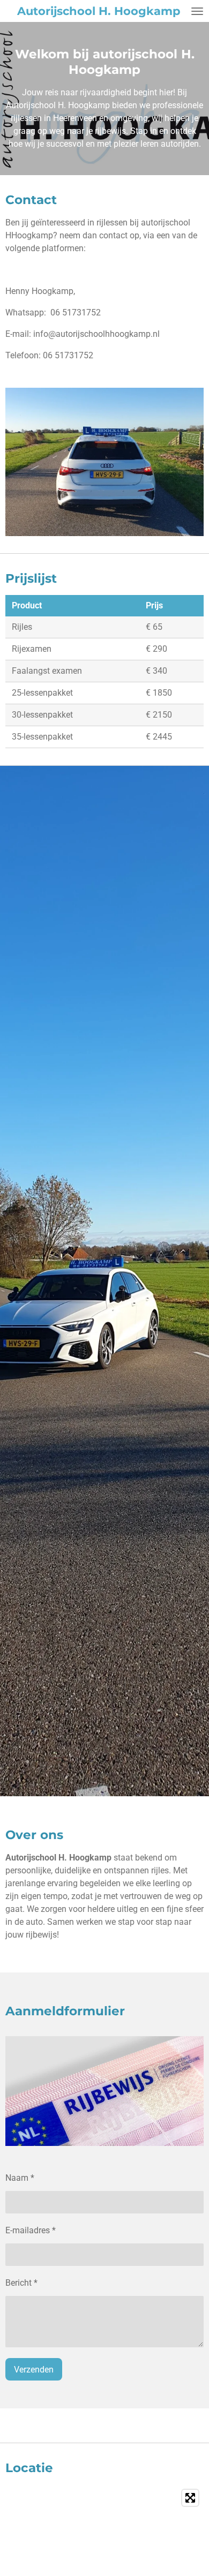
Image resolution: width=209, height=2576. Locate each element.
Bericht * (21, 2283)
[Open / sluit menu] (197, 11)
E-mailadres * (31, 2230)
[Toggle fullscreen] (190, 2498)
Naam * (20, 2178)
